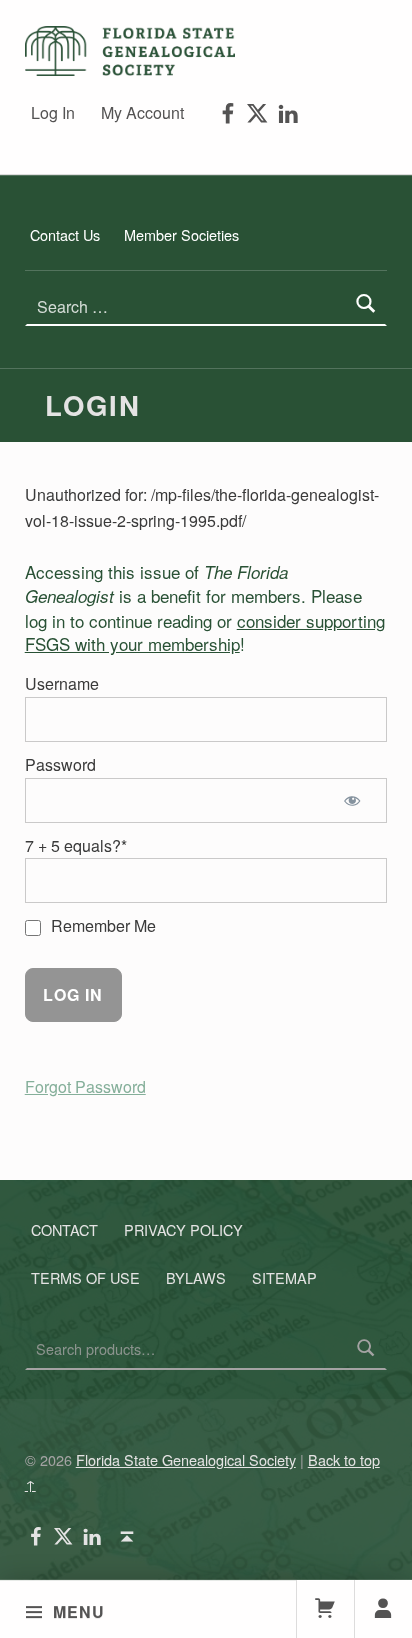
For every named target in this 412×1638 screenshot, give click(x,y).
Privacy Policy (183, 1228)
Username (62, 683)
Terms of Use (85, 1276)
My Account (142, 112)
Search (366, 1349)
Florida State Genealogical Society (186, 1459)
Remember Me (101, 925)
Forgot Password (85, 1086)
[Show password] (355, 800)
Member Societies (181, 234)
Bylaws (196, 1276)
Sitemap (284, 1276)
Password (60, 764)
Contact (64, 1228)
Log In (53, 112)
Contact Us (65, 234)
